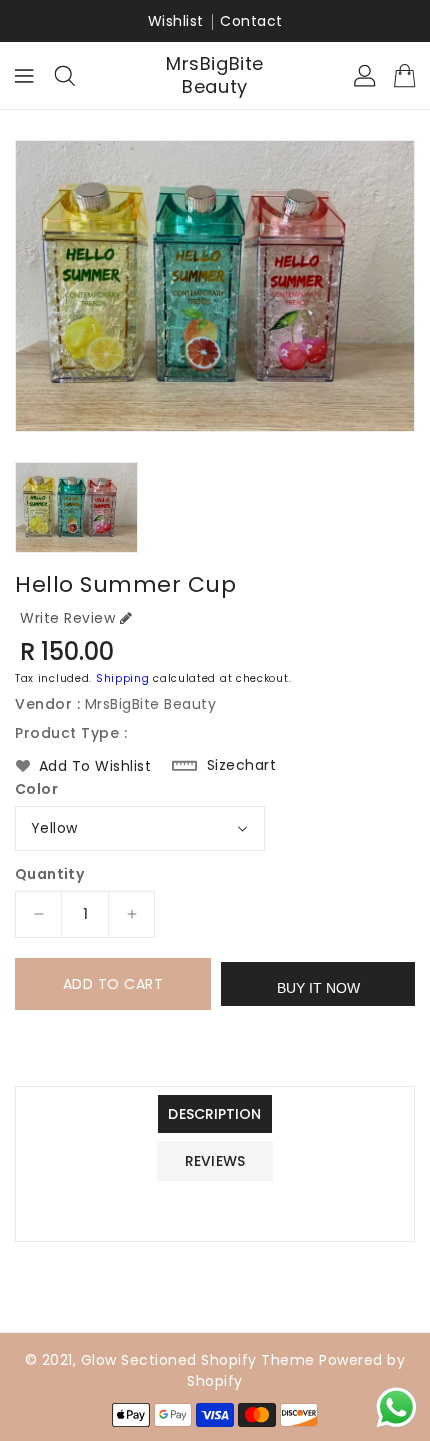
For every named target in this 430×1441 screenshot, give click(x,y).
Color (36, 789)
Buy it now (318, 988)
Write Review (67, 618)
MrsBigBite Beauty (215, 75)
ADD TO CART (113, 984)
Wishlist (176, 21)
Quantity (49, 874)
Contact (251, 21)
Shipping (123, 678)
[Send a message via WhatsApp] (396, 1407)
